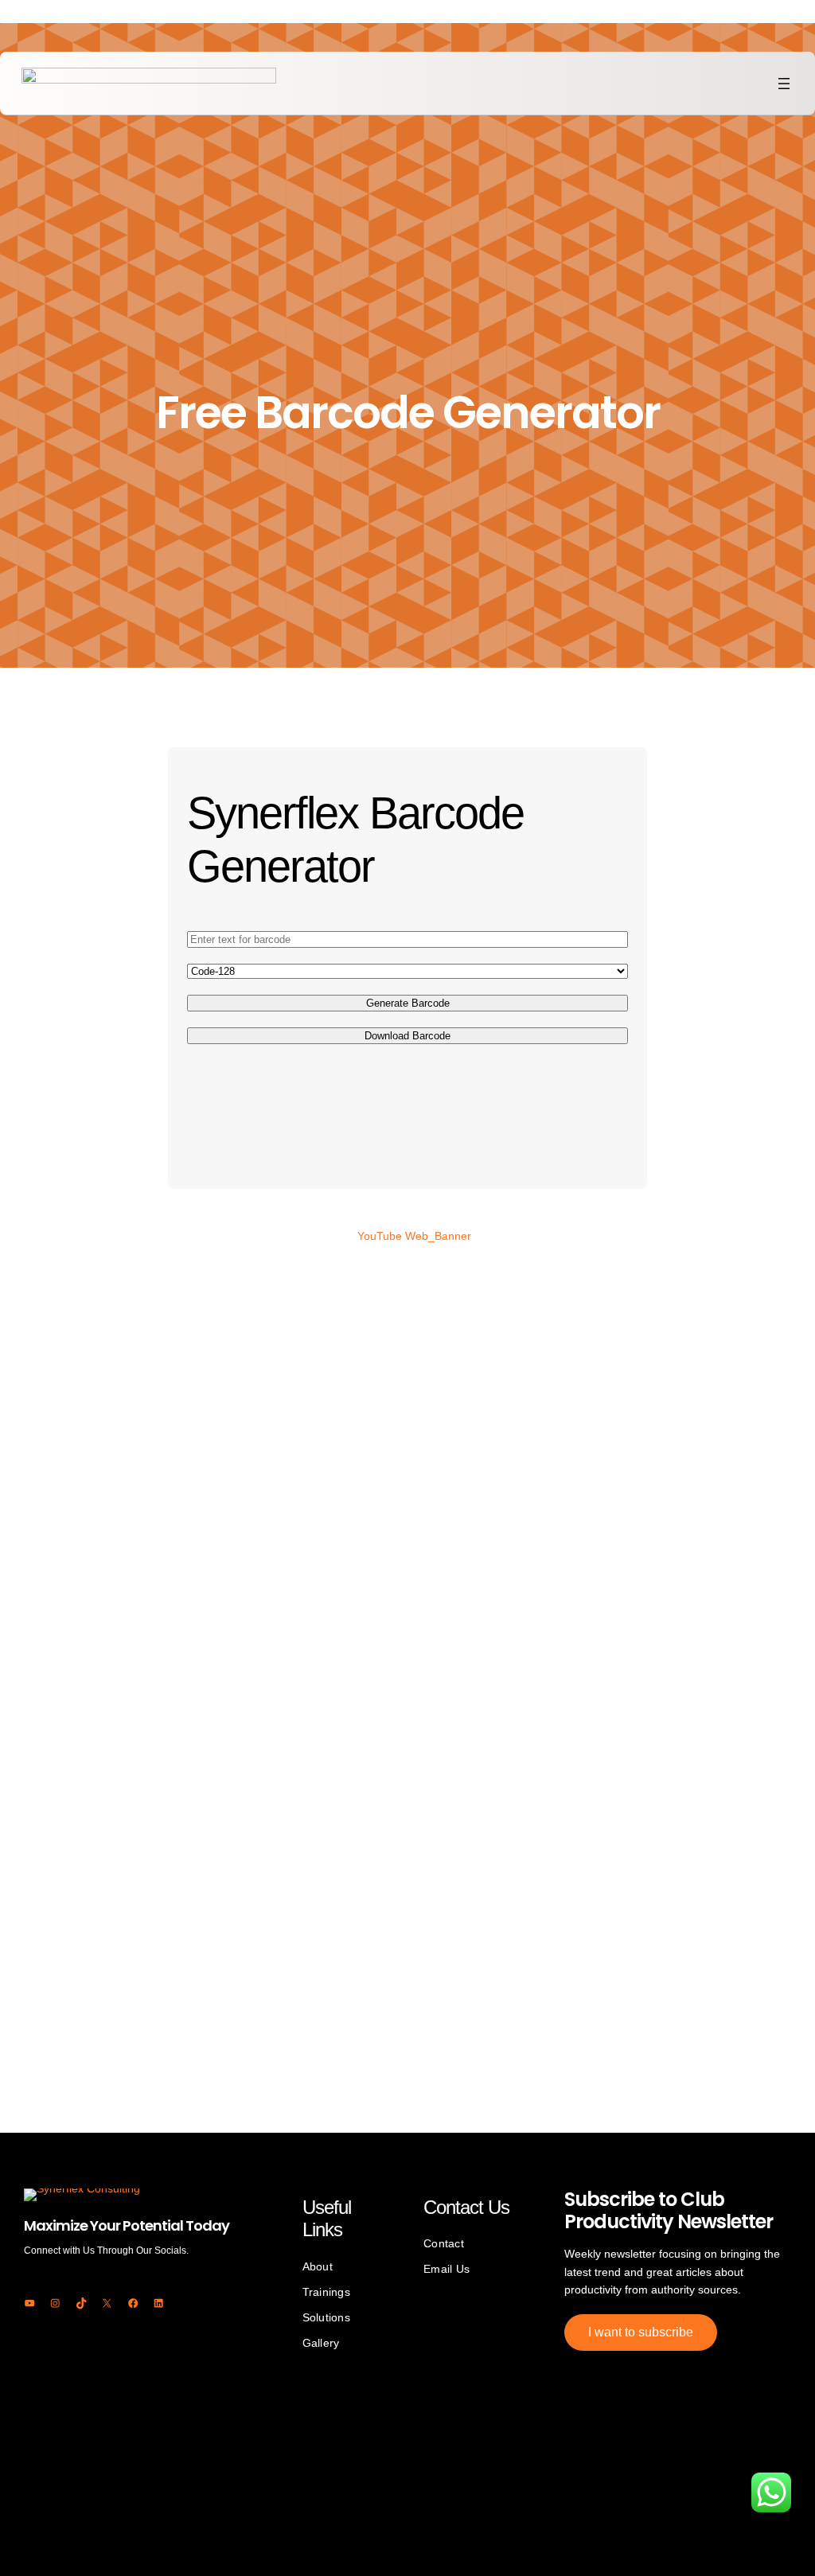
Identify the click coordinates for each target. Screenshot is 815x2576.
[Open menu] (784, 84)
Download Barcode (407, 1036)
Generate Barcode (408, 1003)
